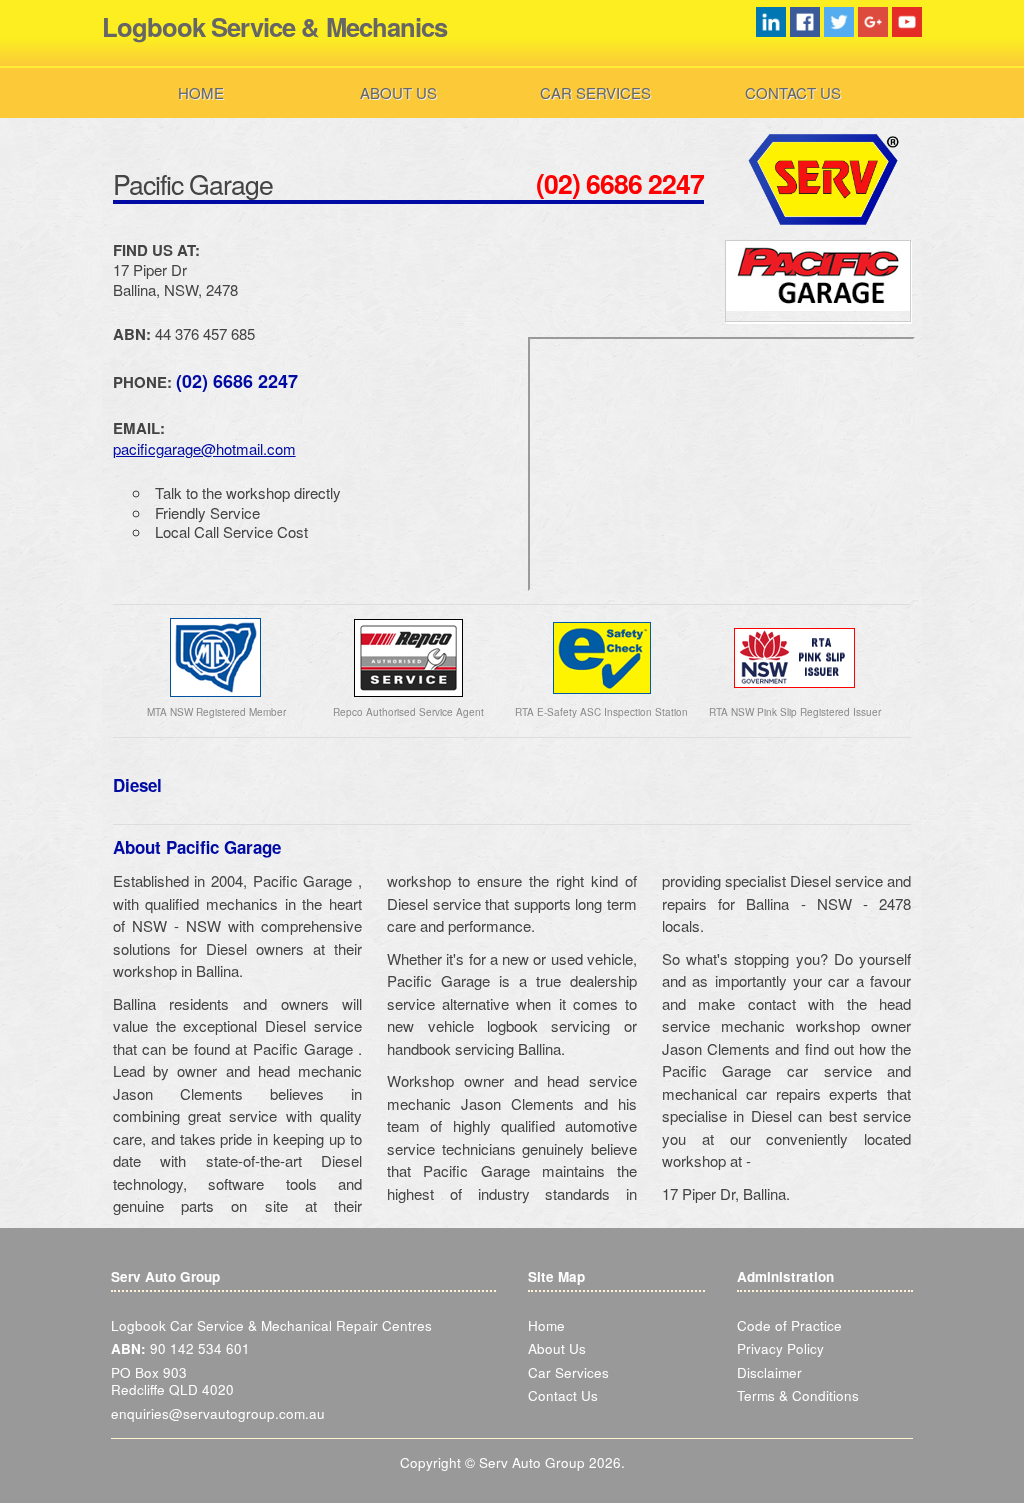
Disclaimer (769, 1372)
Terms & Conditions (798, 1395)
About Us (398, 92)
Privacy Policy (780, 1348)
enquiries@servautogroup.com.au (218, 1413)
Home (201, 92)
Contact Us (793, 92)
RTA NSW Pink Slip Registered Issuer (795, 712)
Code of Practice (789, 1325)
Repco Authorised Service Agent (408, 712)
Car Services (595, 92)
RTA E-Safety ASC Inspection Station (601, 712)
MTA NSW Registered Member (216, 712)
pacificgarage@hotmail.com (204, 448)
